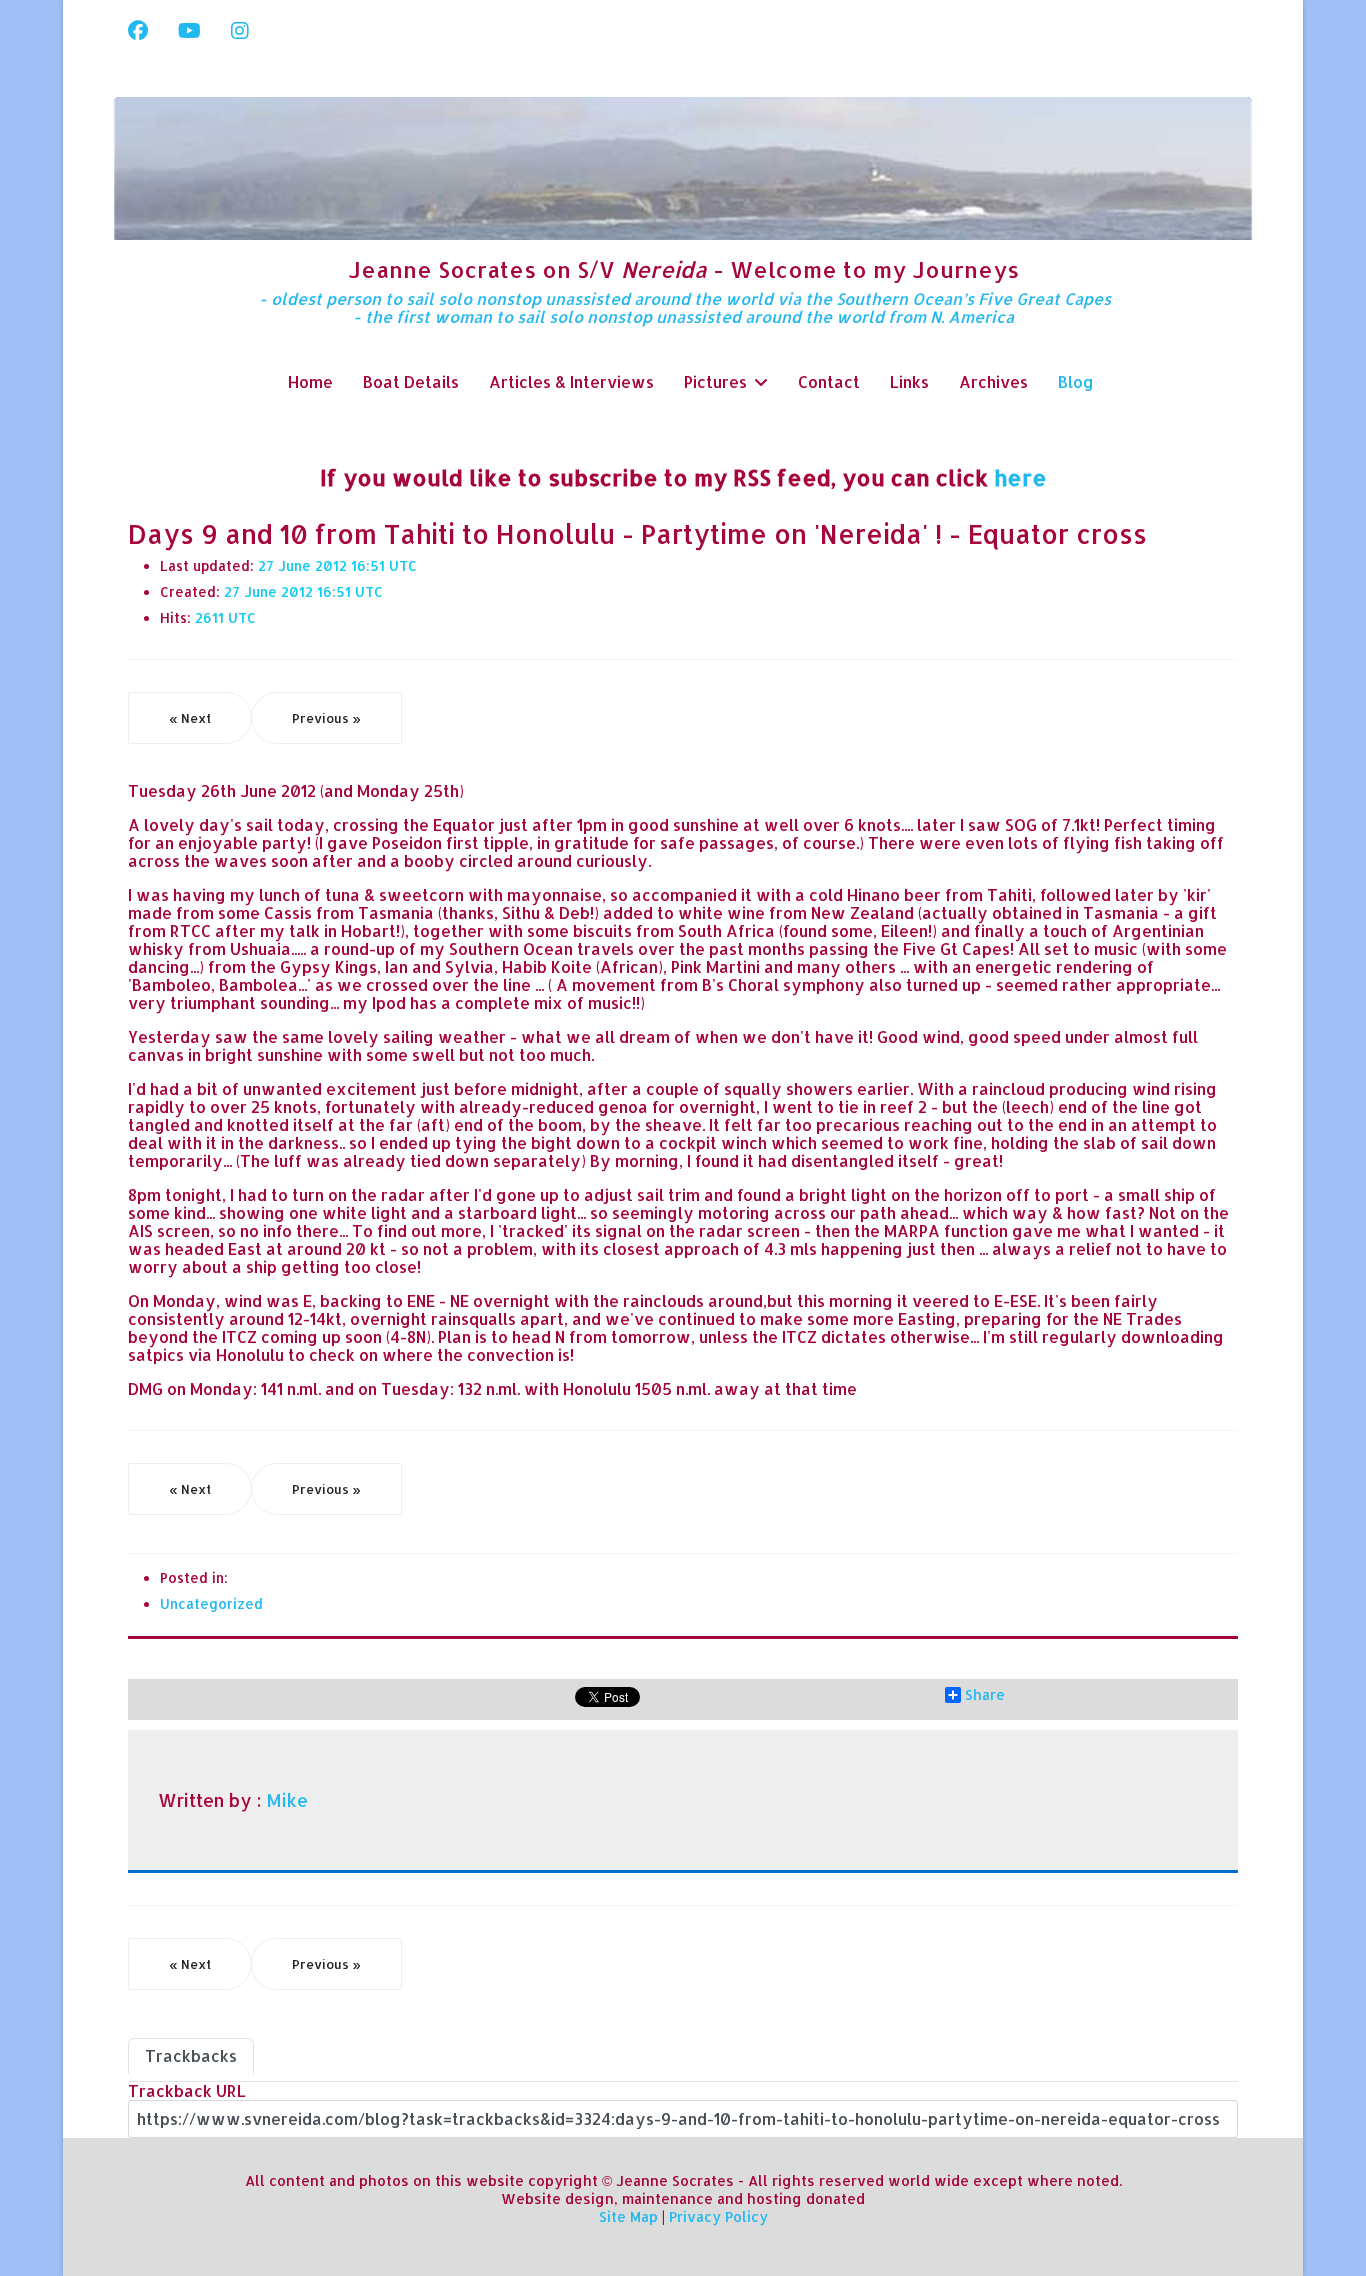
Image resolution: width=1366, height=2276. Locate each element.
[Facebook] (138, 30)
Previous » (326, 718)
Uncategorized (211, 1603)
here (1020, 477)
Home (310, 381)
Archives (993, 381)
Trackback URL (187, 2090)
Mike (287, 1800)
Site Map (628, 2216)
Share (985, 1695)
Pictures (715, 381)
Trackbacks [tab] (191, 2055)
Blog (1076, 381)
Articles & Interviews (571, 381)
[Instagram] (240, 30)
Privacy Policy (718, 2216)
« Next (190, 718)
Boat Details (411, 381)
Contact (829, 381)
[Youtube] (189, 30)
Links (909, 381)
